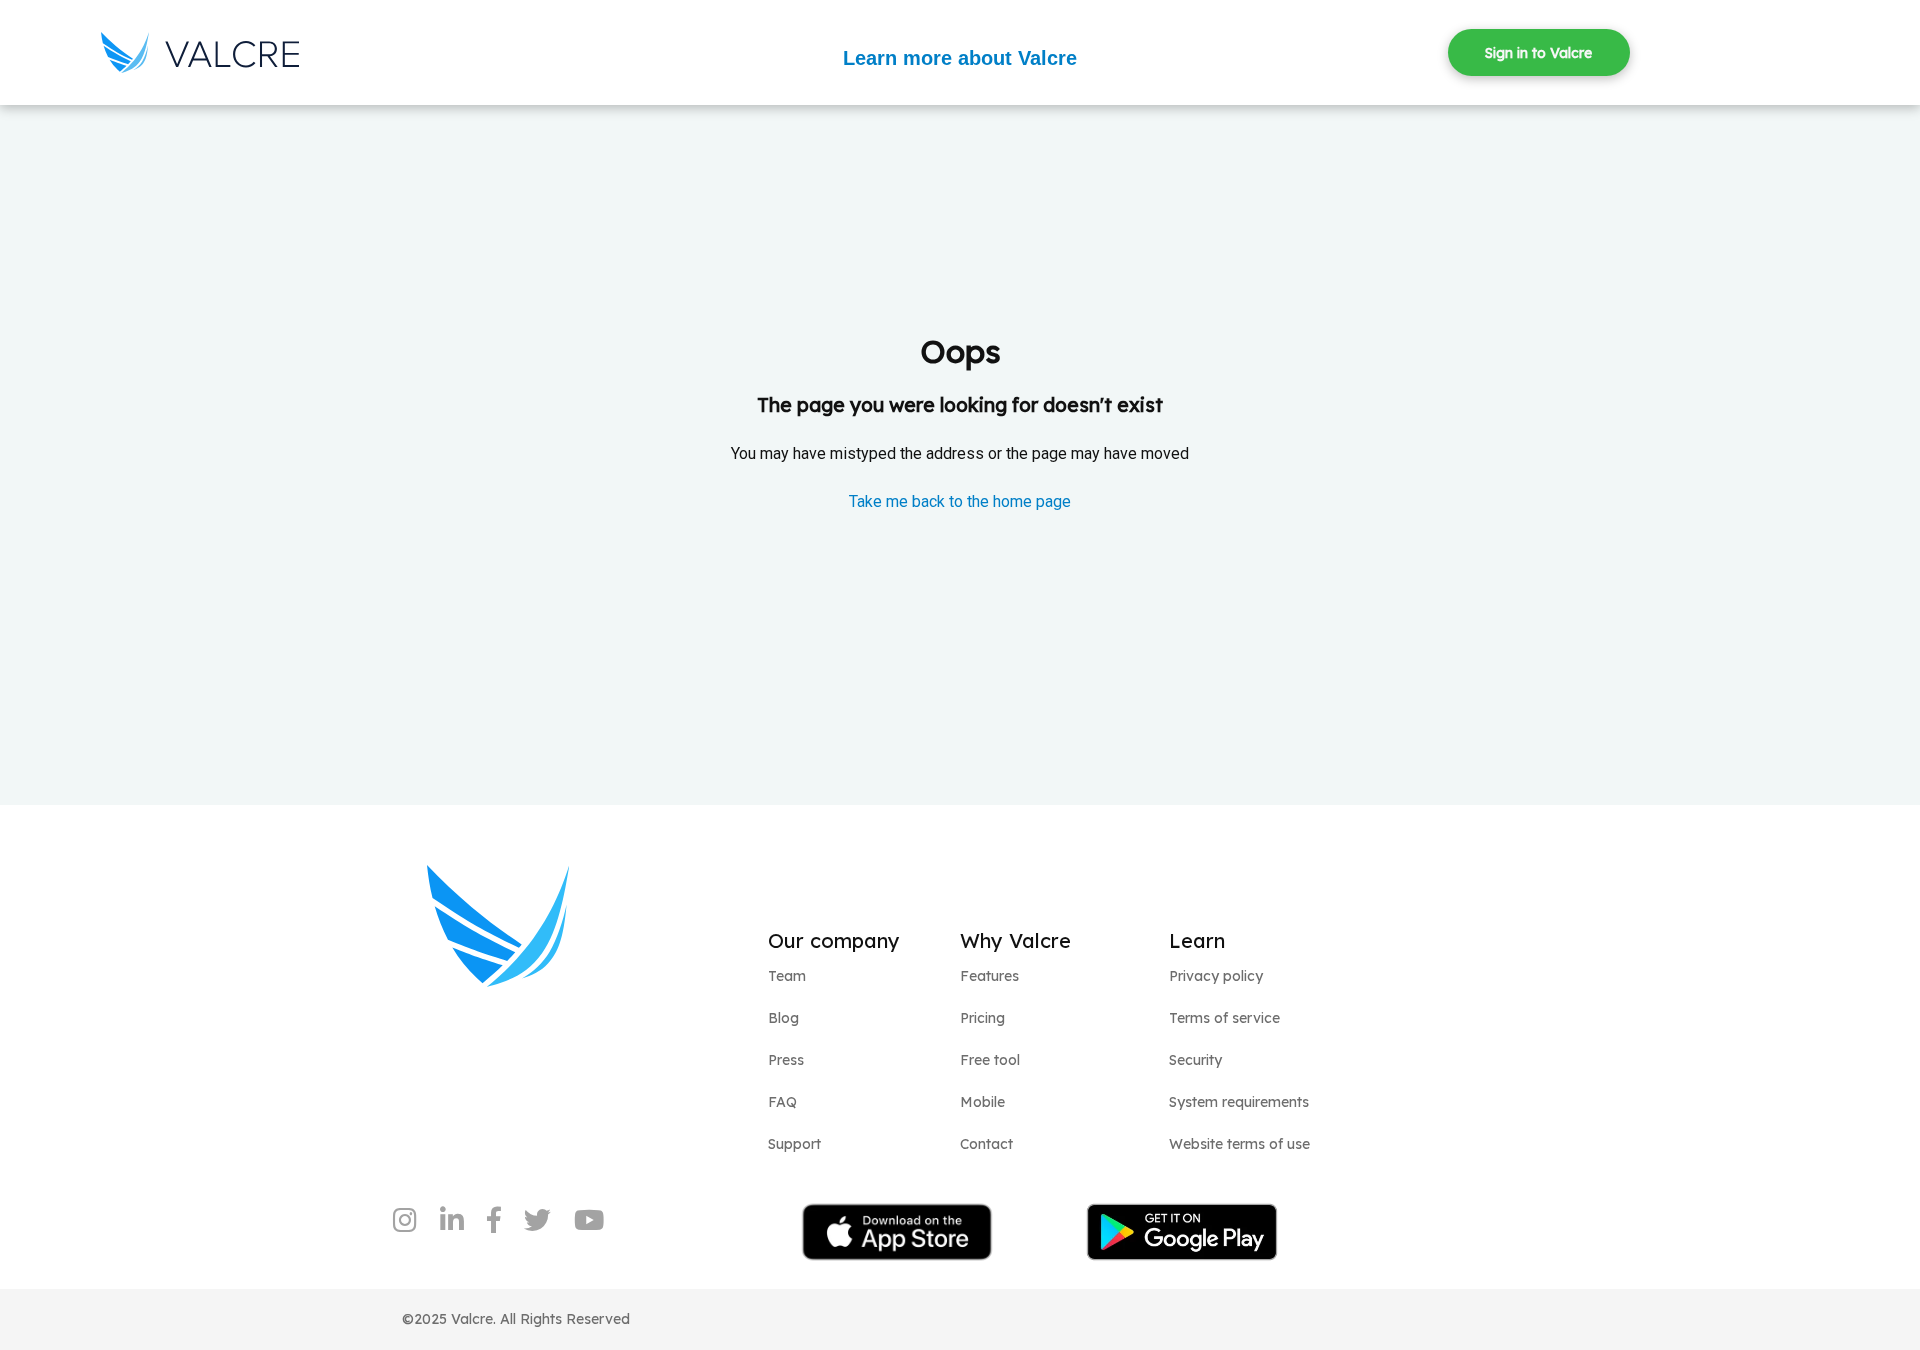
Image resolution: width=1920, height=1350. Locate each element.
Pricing (982, 1018)
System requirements (1239, 1102)
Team (787, 976)
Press (786, 1060)
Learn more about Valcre (960, 58)
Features (989, 976)
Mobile (982, 1102)
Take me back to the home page (960, 501)
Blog (783, 1018)
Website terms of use (1239, 1144)
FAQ (782, 1102)
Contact (986, 1144)
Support (794, 1144)
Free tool (990, 1060)
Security (1195, 1060)
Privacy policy (1216, 976)
